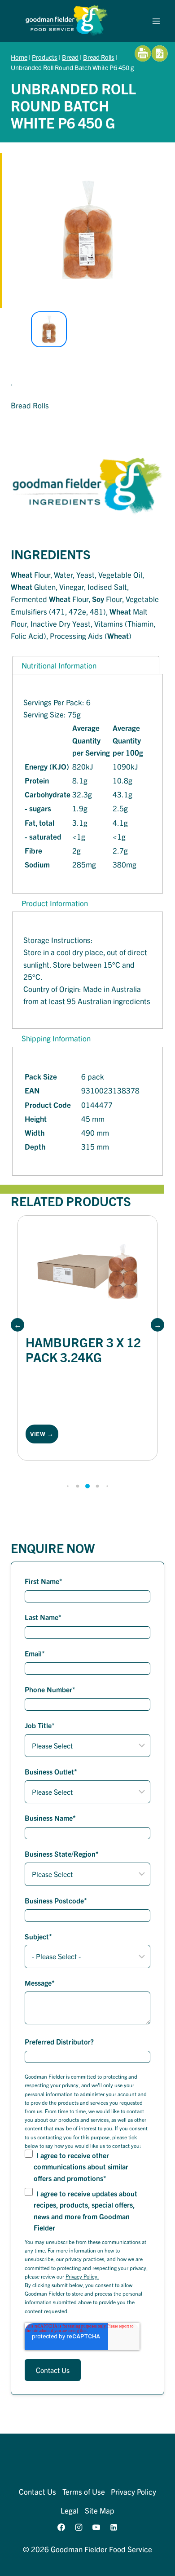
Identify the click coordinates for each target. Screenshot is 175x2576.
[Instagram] (79, 2527)
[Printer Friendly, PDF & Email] (151, 53)
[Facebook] (61, 2527)
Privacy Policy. (82, 2276)
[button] (17, 1325)
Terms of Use (84, 2491)
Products (45, 57)
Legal (70, 2510)
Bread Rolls (99, 57)
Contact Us (37, 2491)
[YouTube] (96, 2527)
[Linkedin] (114, 2527)
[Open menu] (156, 21)
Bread (70, 57)
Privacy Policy (133, 2491)
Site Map (100, 2510)
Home (19, 57)
